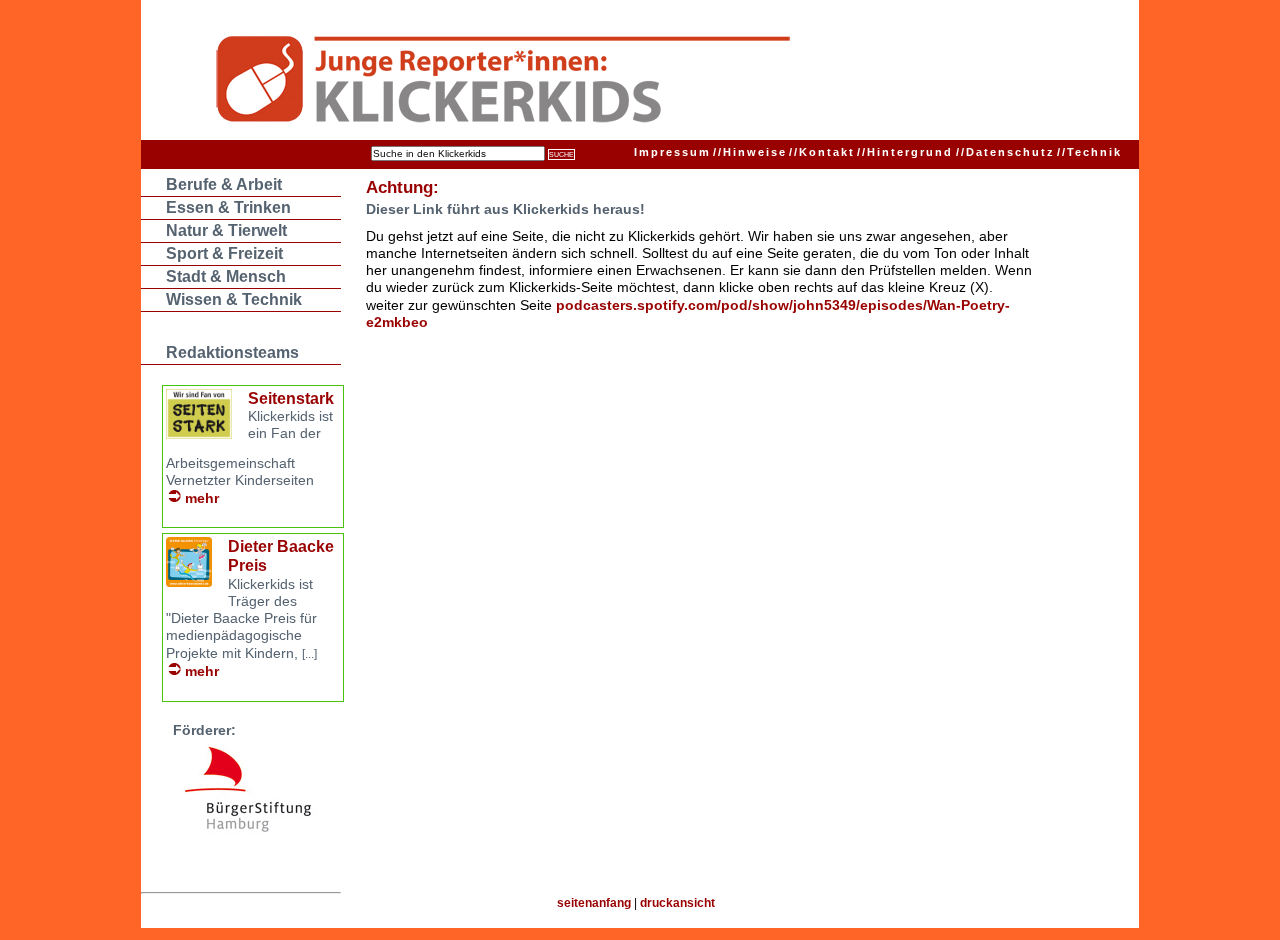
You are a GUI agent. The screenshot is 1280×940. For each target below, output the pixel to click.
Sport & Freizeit (224, 253)
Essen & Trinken (228, 207)
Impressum (672, 152)
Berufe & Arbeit (224, 184)
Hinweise (750, 152)
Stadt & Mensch (226, 276)
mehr (202, 498)
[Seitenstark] (199, 433)
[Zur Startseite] (601, 82)
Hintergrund (905, 152)
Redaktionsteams (232, 352)
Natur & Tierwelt (226, 230)
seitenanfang (594, 903)
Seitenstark (291, 398)
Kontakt (822, 152)
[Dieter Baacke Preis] (189, 581)
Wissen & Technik (234, 299)
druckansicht (677, 903)
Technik (1089, 152)
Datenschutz (1005, 152)
